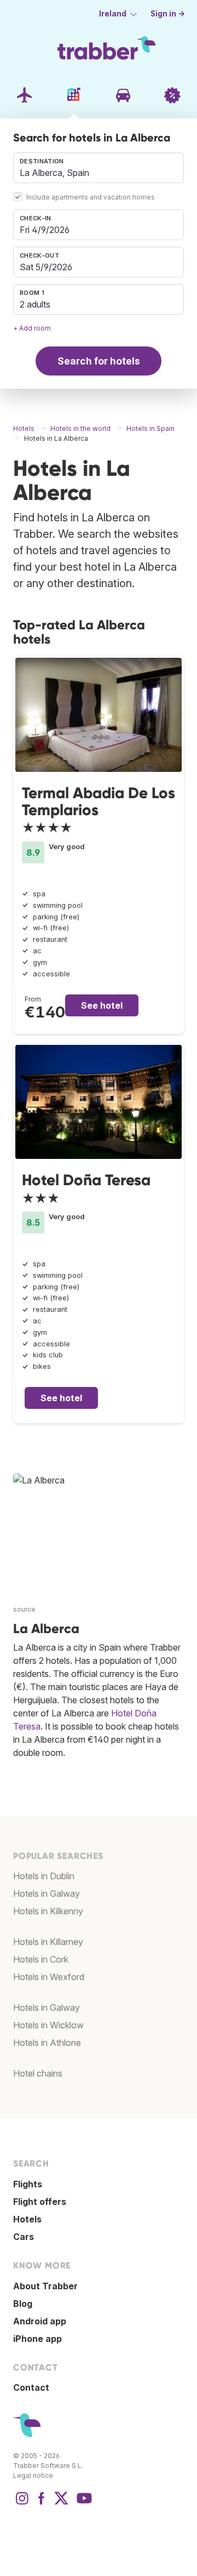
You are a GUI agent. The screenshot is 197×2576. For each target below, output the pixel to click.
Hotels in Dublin (44, 1876)
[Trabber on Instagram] (22, 2504)
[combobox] (99, 168)
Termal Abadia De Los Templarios (99, 801)
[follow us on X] (61, 2504)
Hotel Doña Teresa (86, 1180)
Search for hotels (99, 361)
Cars (24, 2237)
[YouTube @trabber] (83, 2504)
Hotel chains (38, 2073)
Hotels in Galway (47, 1893)
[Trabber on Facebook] (42, 2504)
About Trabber (45, 2286)
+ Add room (32, 328)
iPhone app (37, 2339)
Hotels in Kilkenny (48, 1911)
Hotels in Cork (41, 1959)
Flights (28, 2184)
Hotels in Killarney (48, 1942)
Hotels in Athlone (47, 2043)
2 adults (35, 304)
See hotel (102, 1005)
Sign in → (168, 14)
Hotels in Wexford (49, 1977)
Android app (40, 2321)
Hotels (27, 2219)
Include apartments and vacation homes (91, 197)
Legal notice (33, 2475)
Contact (31, 2387)
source (24, 1609)
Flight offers (40, 2202)
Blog (23, 2304)
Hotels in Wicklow (48, 2025)
